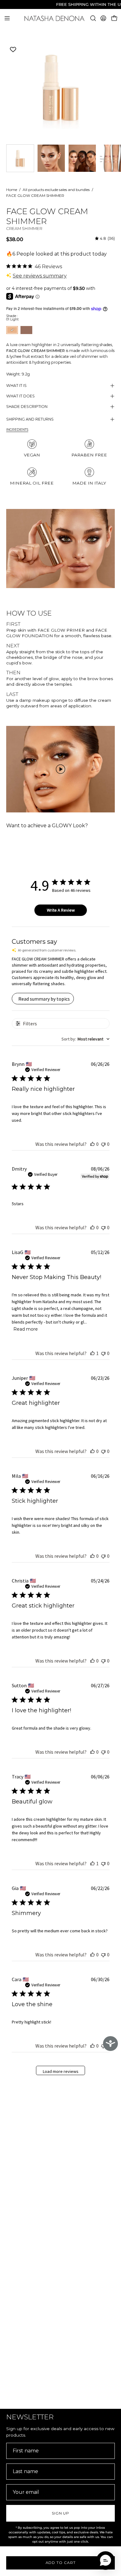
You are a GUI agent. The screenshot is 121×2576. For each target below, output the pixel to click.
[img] (105, 238)
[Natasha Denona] (61, 18)
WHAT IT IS (16, 386)
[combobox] (85, 1039)
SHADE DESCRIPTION (27, 407)
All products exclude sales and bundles (56, 190)
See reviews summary (40, 276)
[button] (92, 18)
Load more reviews (61, 2071)
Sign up (60, 2513)
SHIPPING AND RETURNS (30, 419)
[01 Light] (51, 158)
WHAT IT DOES (20, 396)
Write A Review (61, 910)
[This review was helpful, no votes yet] (92, 1144)
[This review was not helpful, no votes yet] (103, 1144)
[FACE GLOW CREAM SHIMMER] (20, 158)
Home (12, 190)
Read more (26, 1329)
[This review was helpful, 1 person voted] (92, 1353)
